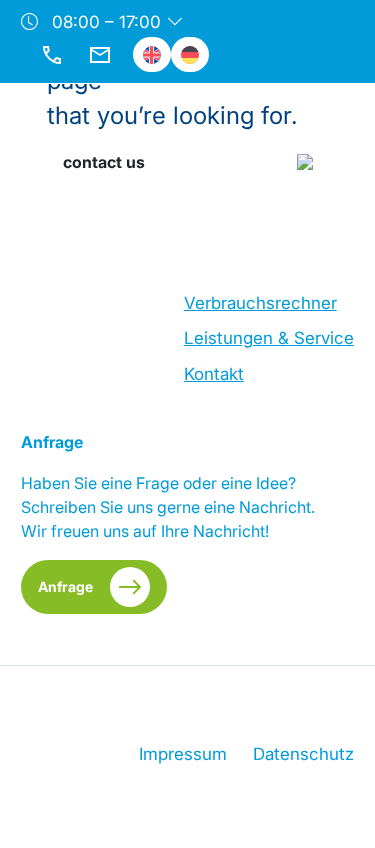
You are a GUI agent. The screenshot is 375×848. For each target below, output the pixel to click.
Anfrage (65, 586)
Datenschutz (303, 754)
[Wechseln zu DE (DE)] (190, 55)
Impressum (183, 754)
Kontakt (214, 374)
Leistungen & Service (269, 338)
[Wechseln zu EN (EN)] (152, 55)
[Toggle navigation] (323, 125)
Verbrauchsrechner (260, 303)
